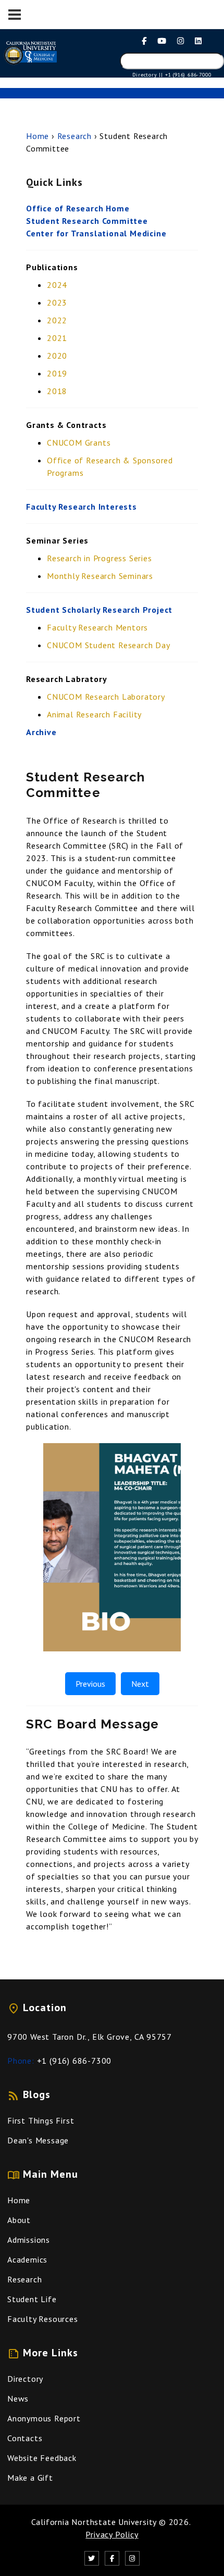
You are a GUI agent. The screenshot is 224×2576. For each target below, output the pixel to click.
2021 (57, 338)
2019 (57, 373)
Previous (90, 1684)
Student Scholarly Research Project (99, 610)
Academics (27, 2259)
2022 (57, 320)
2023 (57, 302)
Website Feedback (42, 2458)
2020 (57, 356)
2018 (57, 391)
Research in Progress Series (99, 558)
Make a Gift (30, 2478)
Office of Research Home (78, 208)
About (19, 2220)
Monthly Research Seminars (100, 576)
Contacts (25, 2438)
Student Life (32, 2299)
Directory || (148, 75)
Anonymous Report (44, 2418)
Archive (41, 732)
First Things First (41, 2120)
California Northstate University (94, 2522)
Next (140, 1684)
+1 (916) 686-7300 (74, 2061)
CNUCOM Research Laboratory (106, 697)
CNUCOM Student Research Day (109, 645)
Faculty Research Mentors (97, 627)
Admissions (29, 2240)
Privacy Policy (112, 2534)
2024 (57, 285)
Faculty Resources (43, 2319)
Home (38, 136)
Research (74, 136)
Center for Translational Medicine (96, 233)
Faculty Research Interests (82, 507)
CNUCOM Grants (79, 443)
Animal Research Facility (94, 714)
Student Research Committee (87, 221)
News (18, 2398)
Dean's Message (38, 2140)
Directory (25, 2379)
